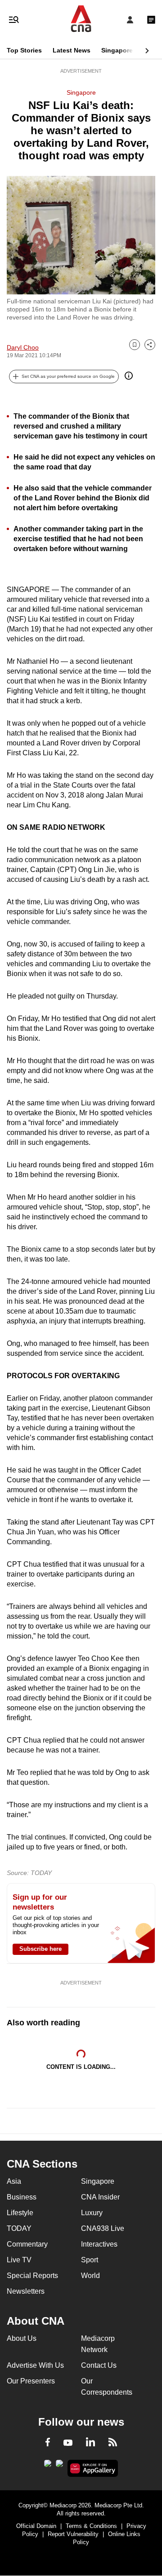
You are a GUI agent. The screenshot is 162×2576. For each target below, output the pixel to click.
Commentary (27, 2244)
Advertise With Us (35, 2365)
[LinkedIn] (90, 2444)
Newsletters (26, 2291)
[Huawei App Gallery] (93, 2468)
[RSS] (113, 2444)
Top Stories (24, 50)
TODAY (19, 2228)
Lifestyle (20, 2213)
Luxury (92, 2213)
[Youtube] (68, 2443)
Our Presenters (31, 2381)
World (90, 2276)
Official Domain (36, 2526)
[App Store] (59, 2466)
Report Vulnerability (73, 2534)
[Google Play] (48, 2466)
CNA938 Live (103, 2228)
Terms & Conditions (91, 2526)
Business (22, 2197)
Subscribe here (40, 1949)
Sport (90, 2260)
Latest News (72, 50)
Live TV (19, 2260)
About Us (22, 2338)
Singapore (117, 50)
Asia (14, 2181)
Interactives (99, 2244)
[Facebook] (48, 2444)
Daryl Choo (23, 347)
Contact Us (99, 2365)
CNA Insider (100, 2197)
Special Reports (32, 2276)
